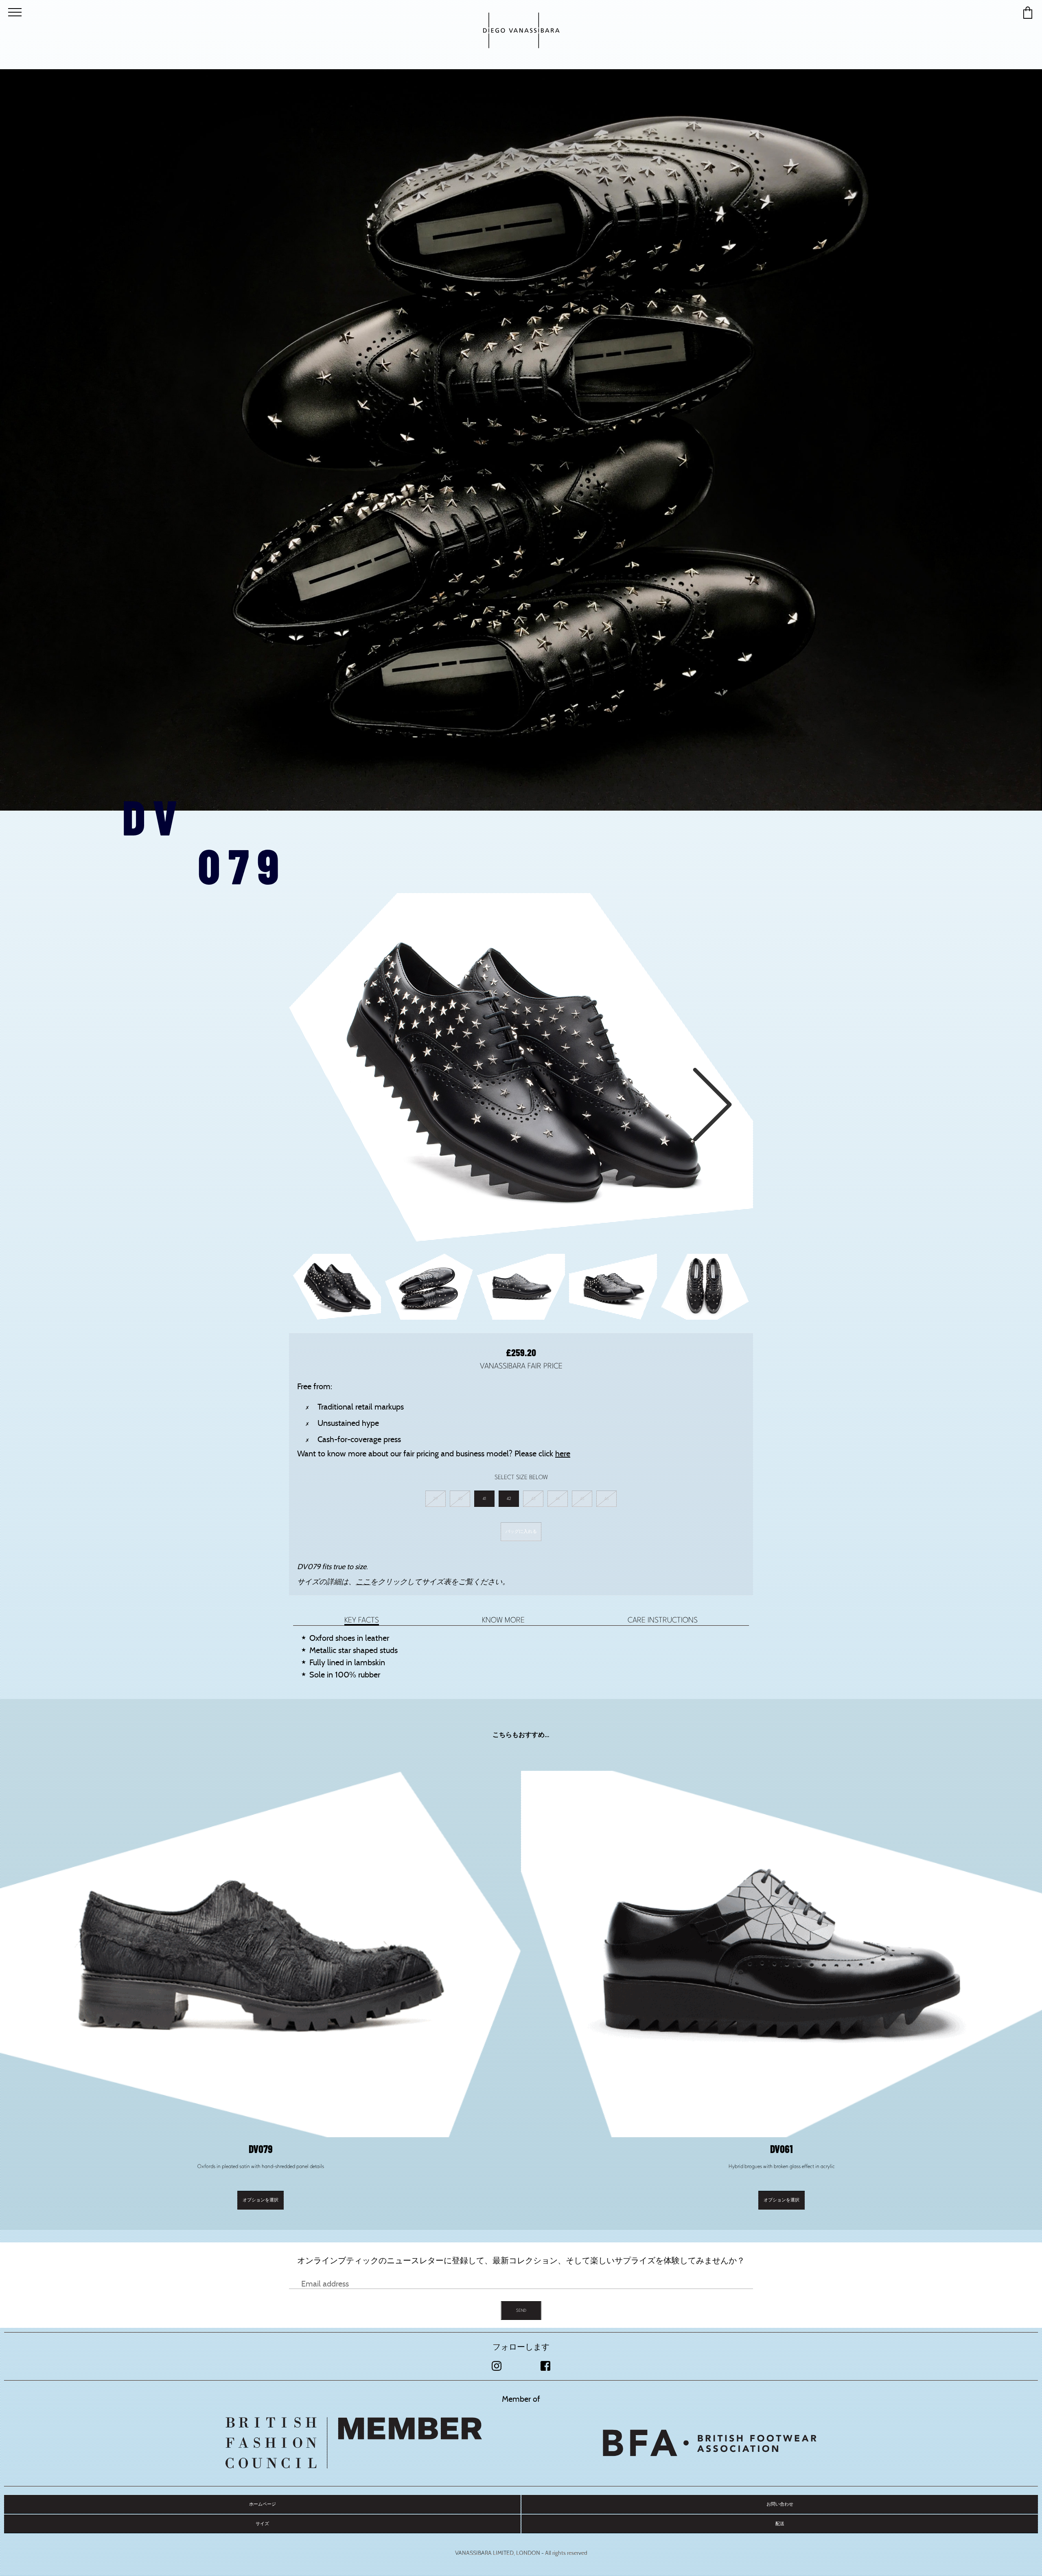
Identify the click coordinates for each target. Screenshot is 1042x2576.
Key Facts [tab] (362, 1620)
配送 (780, 2524)
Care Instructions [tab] (663, 1620)
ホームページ (263, 2504)
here (563, 1454)
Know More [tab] (503, 1620)
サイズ (262, 2524)
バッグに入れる (521, 1531)
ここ (363, 1582)
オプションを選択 (260, 2200)
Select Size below (521, 1477)
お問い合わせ (780, 2504)
